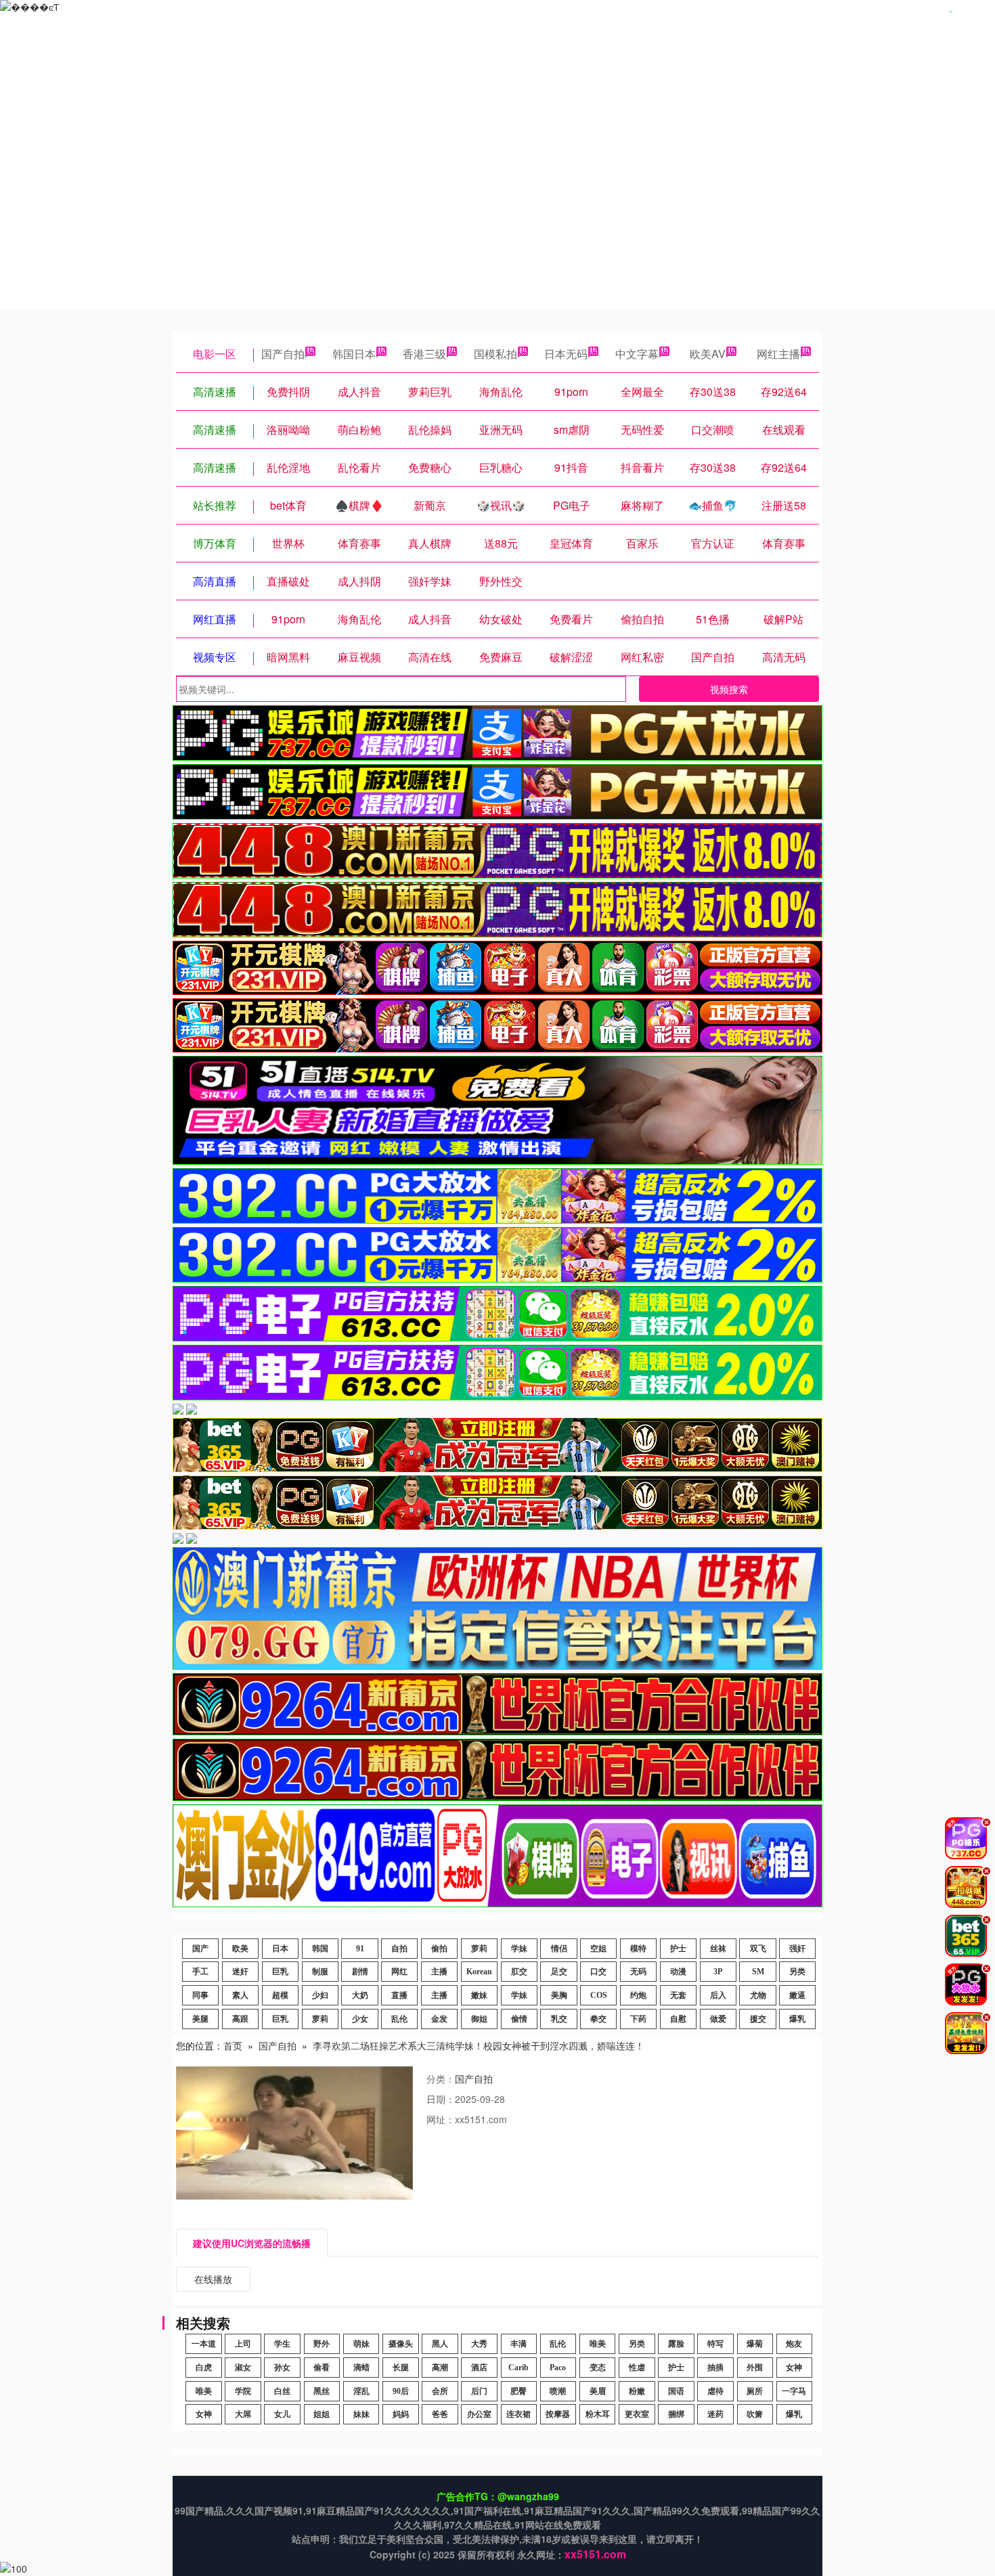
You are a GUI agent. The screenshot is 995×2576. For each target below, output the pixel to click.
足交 (559, 1972)
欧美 (240, 1949)
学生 (282, 2344)
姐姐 (322, 2414)
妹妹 (361, 2414)
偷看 (322, 2368)
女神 (794, 2368)
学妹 (519, 1949)
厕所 (755, 2391)
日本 (280, 1949)
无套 (678, 1995)
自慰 (678, 2019)
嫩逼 (797, 1995)
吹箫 (755, 2414)
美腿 (200, 2019)
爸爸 (440, 2414)
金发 (439, 2019)
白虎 (204, 2368)
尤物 (758, 1995)
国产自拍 (283, 354)
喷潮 (558, 2391)
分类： (441, 2079)
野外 (322, 2344)
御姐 (479, 2019)
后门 (479, 2391)
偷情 (519, 2019)
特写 (715, 2344)
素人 (240, 1995)
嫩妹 (479, 1995)
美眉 (598, 2391)
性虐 (637, 2368)
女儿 (282, 2414)
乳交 (559, 2019)
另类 (797, 1972)
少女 (360, 2019)
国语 (676, 2391)
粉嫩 (637, 2391)
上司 (243, 2344)
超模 (280, 1995)
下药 (638, 2019)
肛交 (519, 1972)
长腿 (401, 2368)
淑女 (243, 2368)
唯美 (598, 2344)
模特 (638, 1949)
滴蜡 (361, 2368)
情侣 (559, 1949)
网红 (399, 1972)
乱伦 (399, 2019)
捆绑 (676, 2414)
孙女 (282, 2368)
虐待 (715, 2391)
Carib (518, 2368)
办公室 (479, 2414)
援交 (758, 2019)
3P (718, 1972)
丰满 (518, 2344)
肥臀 (518, 2391)
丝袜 (718, 1949)
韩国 (320, 1949)
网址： (441, 2119)
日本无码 (566, 354)
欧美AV (708, 354)
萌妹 (361, 2344)
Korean (479, 1972)
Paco (558, 2368)
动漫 (678, 1972)
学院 (243, 2391)
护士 (678, 1949)
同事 (200, 1995)
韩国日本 (354, 354)
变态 (598, 2368)
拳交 (598, 2019)
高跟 (240, 2019)
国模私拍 (495, 354)
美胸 (559, 1995)
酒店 (479, 2368)
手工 (200, 1972)
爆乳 (797, 2019)
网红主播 (778, 354)
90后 (401, 2391)
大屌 (243, 2414)
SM (758, 1972)
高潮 (440, 2368)
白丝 (282, 2391)
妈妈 (401, 2414)
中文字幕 (637, 354)
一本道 (204, 2344)
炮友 (794, 2344)
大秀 (479, 2344)
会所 (440, 2391)
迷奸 (240, 1972)
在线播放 (213, 2279)
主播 (439, 1972)
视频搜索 (729, 689)
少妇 (320, 1995)
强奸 (797, 1949)
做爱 (718, 2019)
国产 (200, 1949)
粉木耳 (598, 2414)
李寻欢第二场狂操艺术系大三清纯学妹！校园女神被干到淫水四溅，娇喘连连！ (479, 2045)
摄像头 (401, 2344)
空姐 (598, 1949)
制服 (320, 1972)
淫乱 (361, 2391)
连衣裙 (518, 2414)
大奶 (360, 1995)
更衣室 (637, 2414)
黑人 (440, 2344)
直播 (399, 1995)
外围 (755, 2368)
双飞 (758, 1949)
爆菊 (755, 2344)
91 (360, 1949)
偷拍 (439, 1949)
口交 (598, 1972)
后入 (718, 1995)
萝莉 (479, 1949)
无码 (638, 1972)
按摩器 (558, 2414)
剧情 (360, 1972)
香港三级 (424, 354)
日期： (441, 2099)
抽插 (715, 2368)
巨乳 (280, 1972)
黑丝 (322, 2391)
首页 (233, 2045)
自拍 (399, 1949)
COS (599, 1995)
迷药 (715, 2414)
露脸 (676, 2344)
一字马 (794, 2391)
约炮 (638, 1995)
